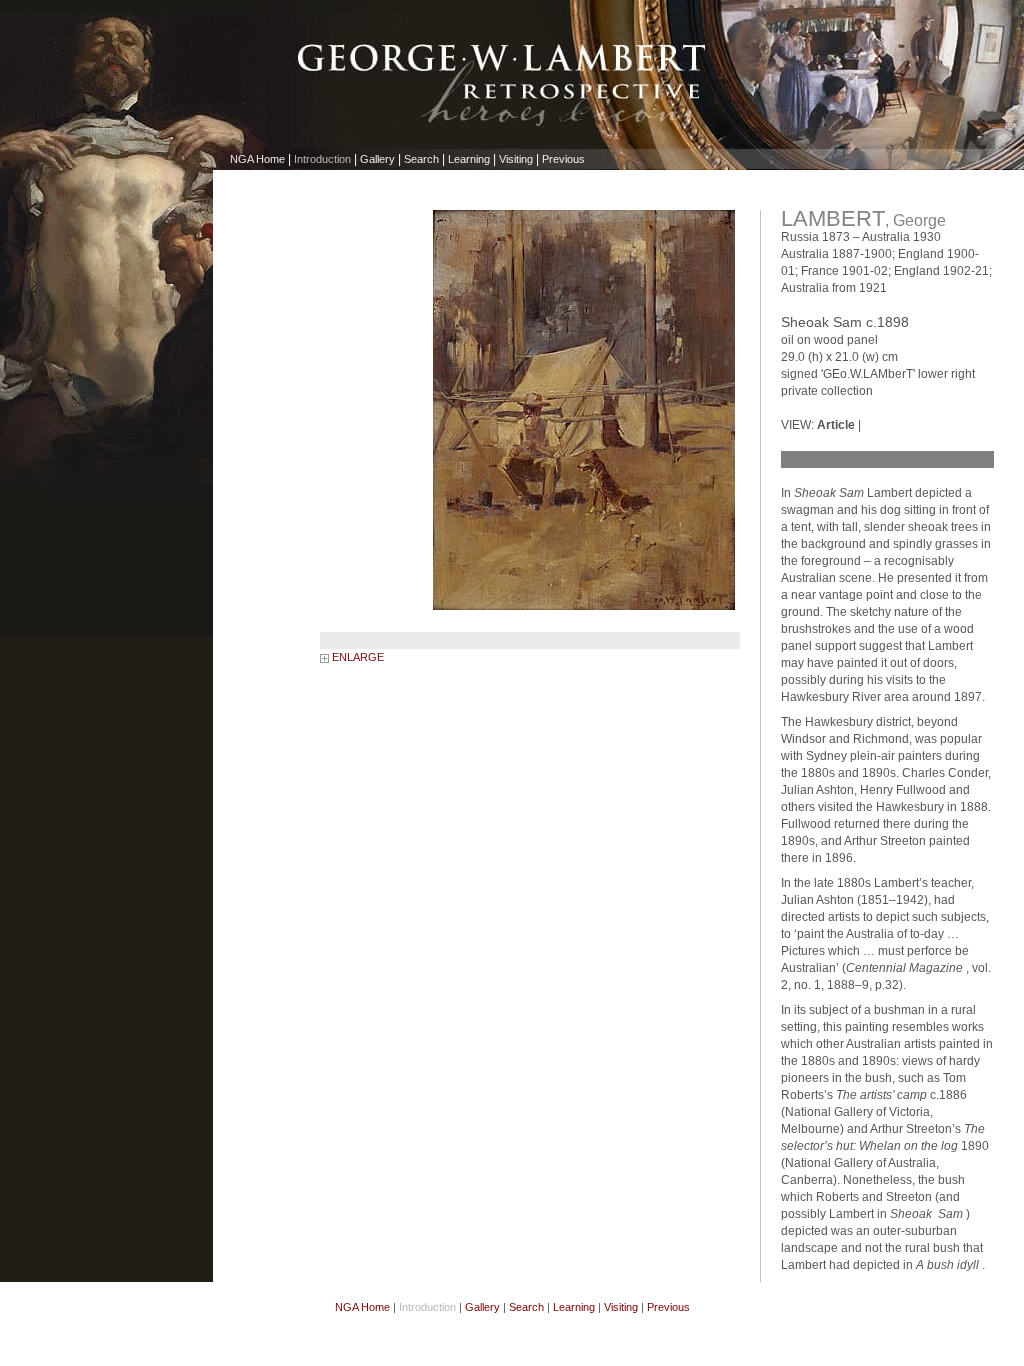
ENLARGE (356, 657)
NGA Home (257, 159)
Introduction (322, 159)
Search (421, 159)
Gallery (377, 159)
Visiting (516, 159)
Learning (469, 159)
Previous (563, 159)
